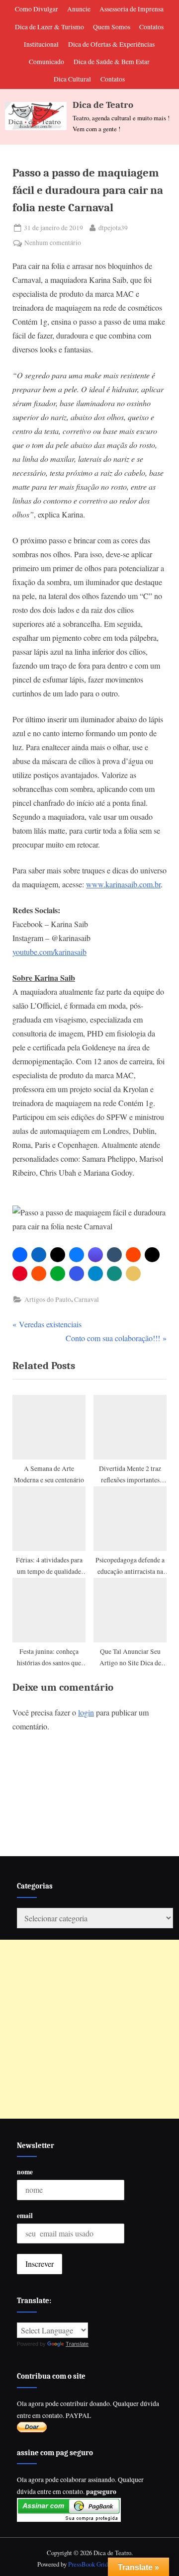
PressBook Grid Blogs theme (105, 2564)
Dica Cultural (72, 79)
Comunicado (46, 62)
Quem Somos (112, 27)
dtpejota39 (113, 227)
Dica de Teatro (103, 105)
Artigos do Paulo (48, 1299)
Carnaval (87, 1299)
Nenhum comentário (53, 243)
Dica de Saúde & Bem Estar (112, 62)
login (86, 1712)
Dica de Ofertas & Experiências (111, 44)
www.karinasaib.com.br (123, 884)
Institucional (41, 44)
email (25, 2216)
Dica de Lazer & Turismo (49, 27)
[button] (20, 1255)
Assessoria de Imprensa (132, 9)
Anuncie (79, 9)
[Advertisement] (89, 2029)
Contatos (151, 27)
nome (25, 2172)
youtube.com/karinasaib (49, 952)
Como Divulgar (37, 9)
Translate (77, 2344)
